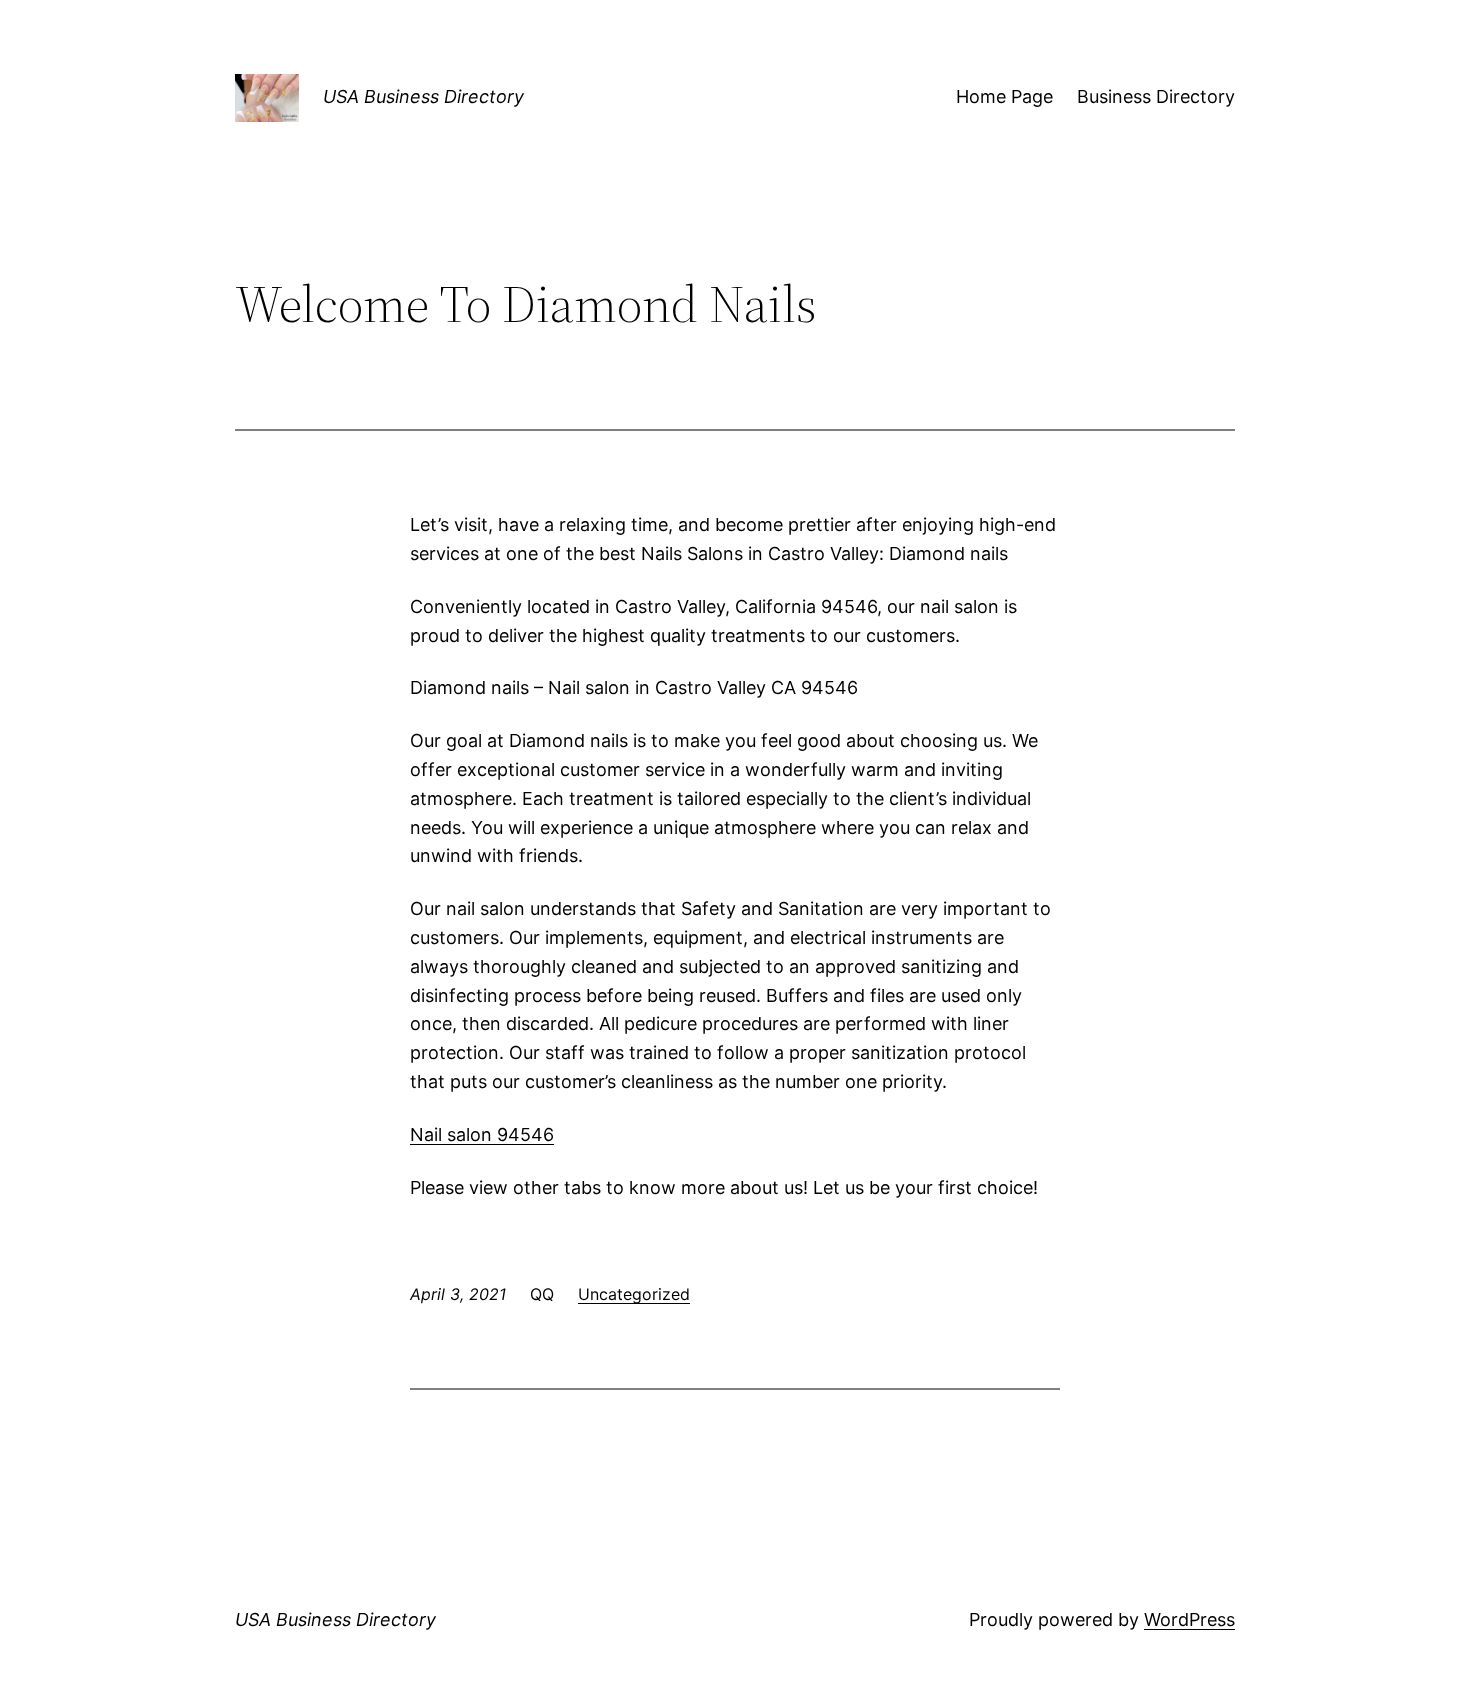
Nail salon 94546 (482, 1134)
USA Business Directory (423, 96)
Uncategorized (634, 1294)
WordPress (1189, 1619)
